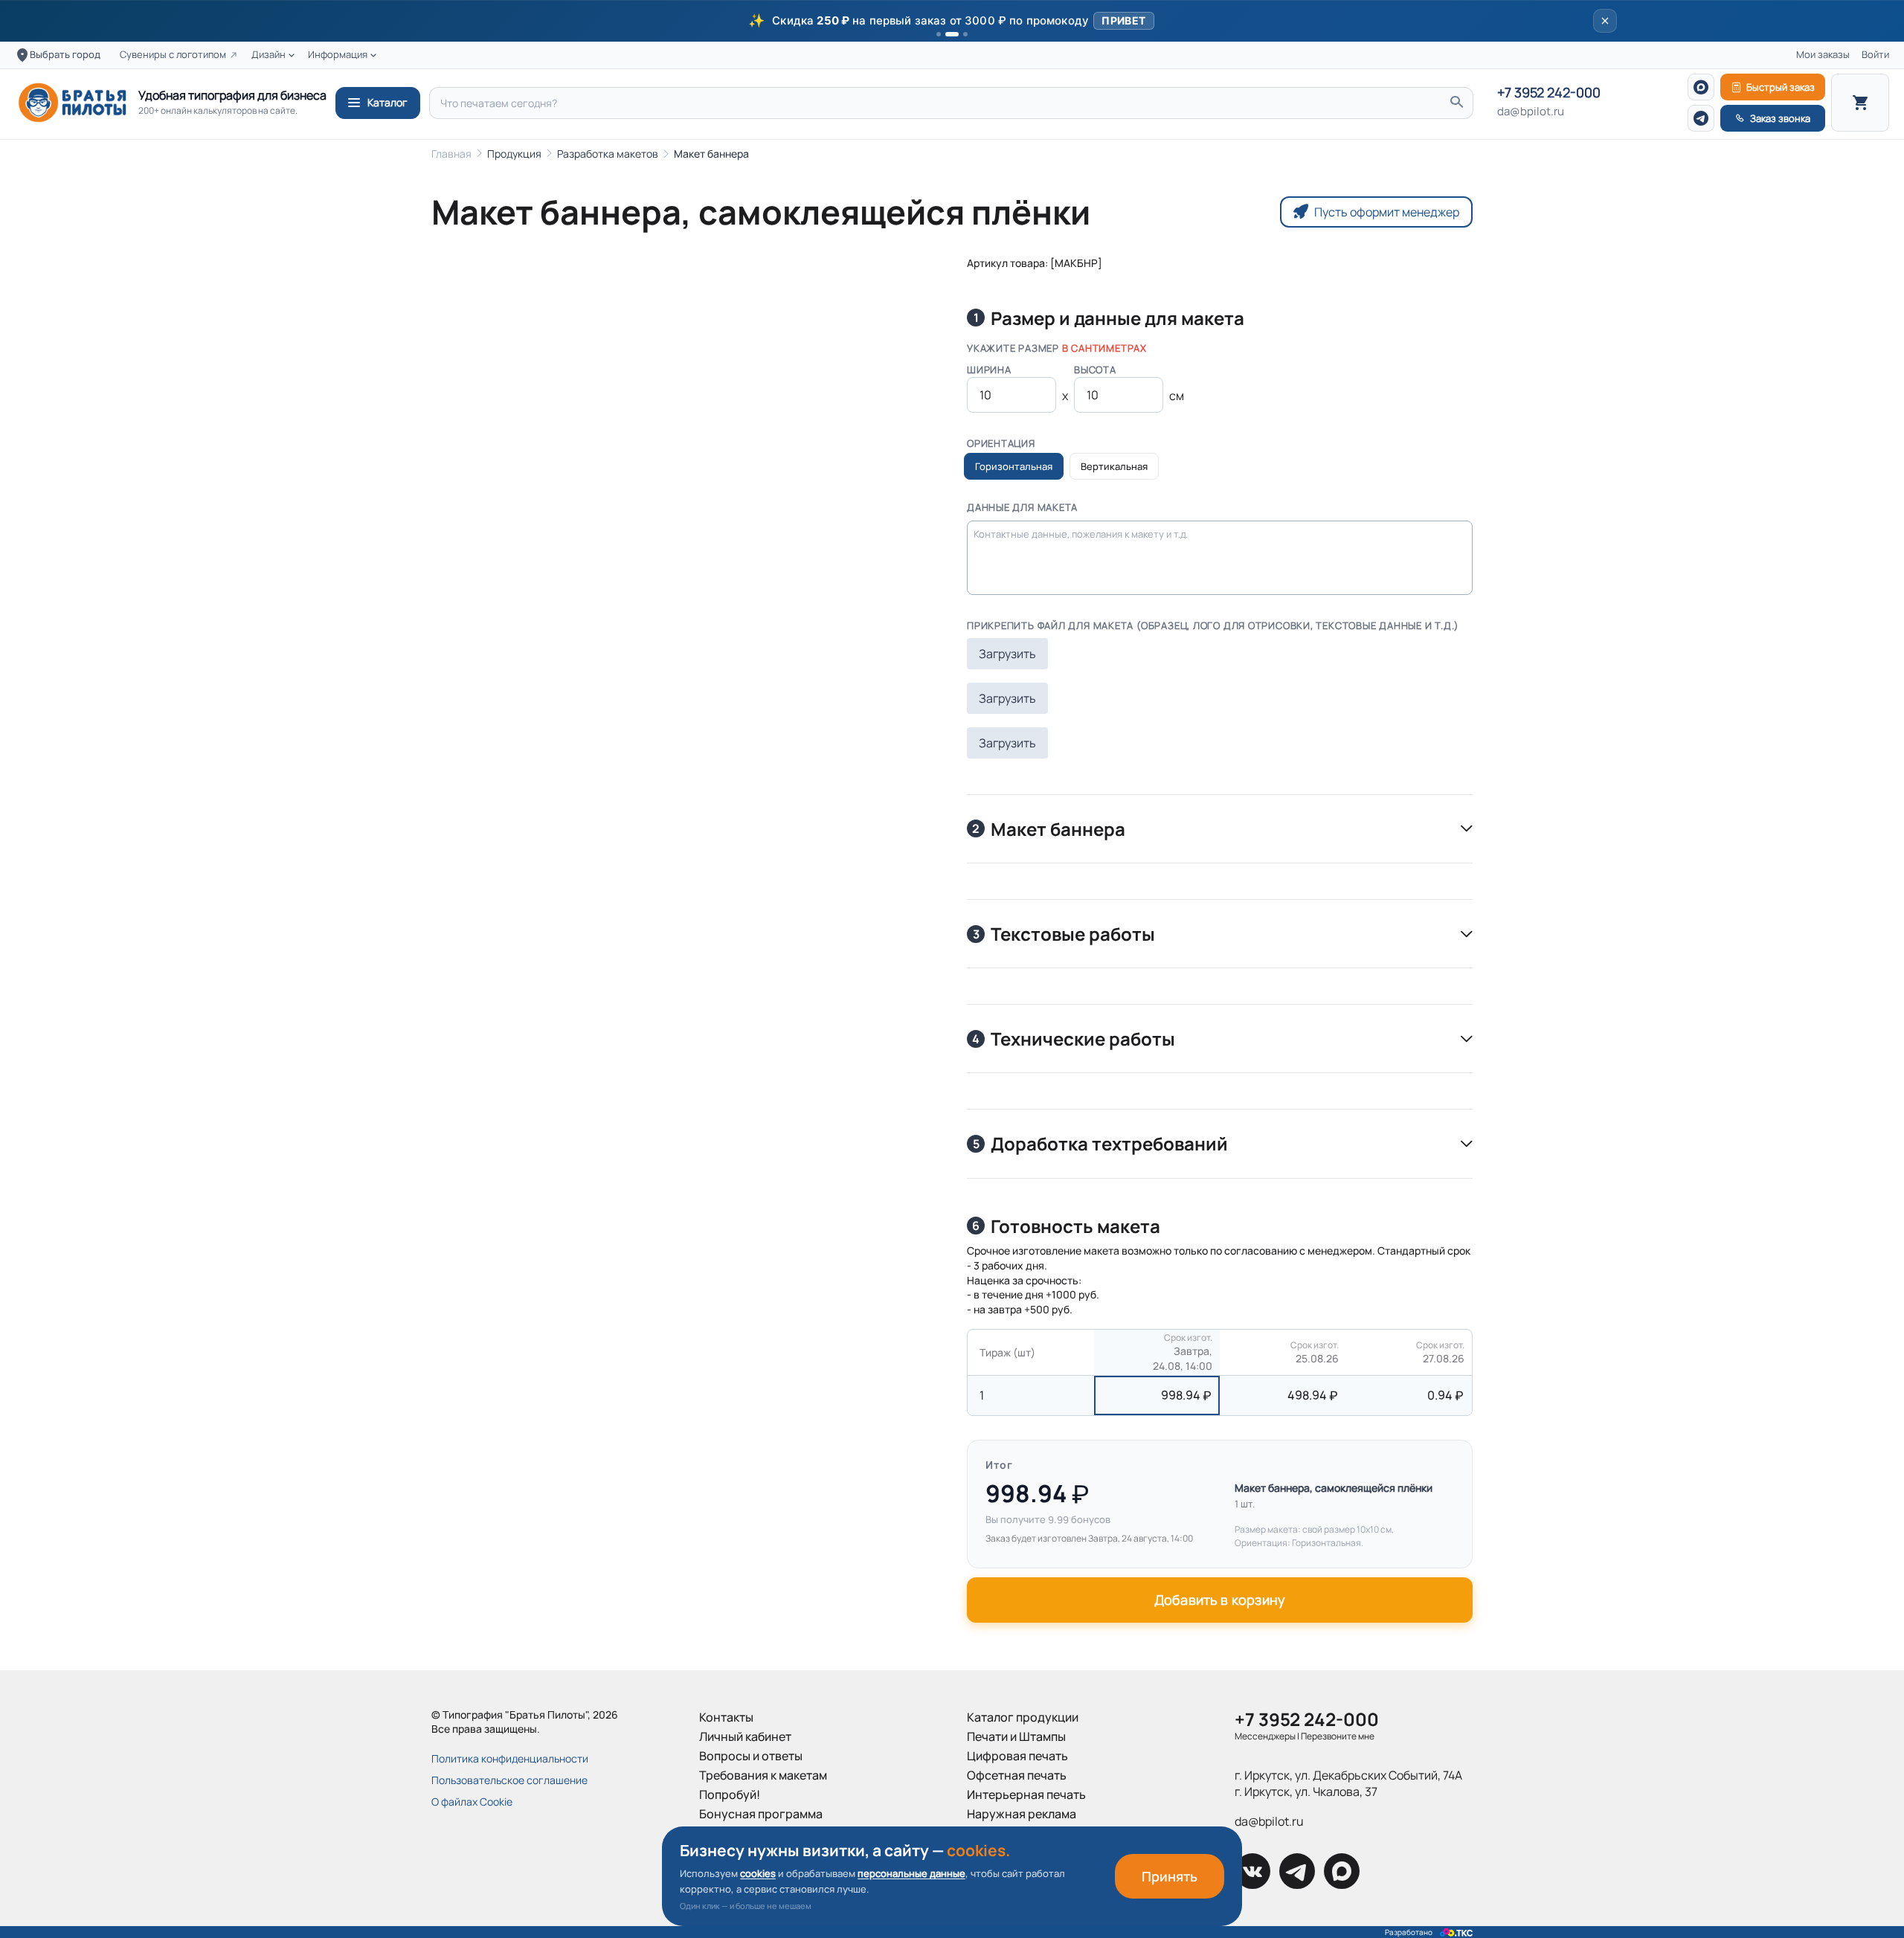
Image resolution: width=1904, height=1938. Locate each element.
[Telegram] (1701, 118)
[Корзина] (1860, 103)
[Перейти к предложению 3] (965, 34)
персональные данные (911, 1873)
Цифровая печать (1017, 1756)
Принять (1170, 1876)
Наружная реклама (1022, 1814)
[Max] (1701, 87)
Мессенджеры (1265, 1736)
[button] (952, 21)
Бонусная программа (761, 1814)
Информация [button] (338, 55)
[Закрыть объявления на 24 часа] (1605, 21)
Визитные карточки (1022, 1833)
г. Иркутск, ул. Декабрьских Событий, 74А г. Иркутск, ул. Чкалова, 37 (1348, 1783)
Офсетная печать (1017, 1775)
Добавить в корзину (1220, 1600)
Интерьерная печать (1026, 1794)
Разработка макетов (608, 154)
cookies (758, 1873)
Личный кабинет (745, 1736)
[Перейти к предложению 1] (939, 34)
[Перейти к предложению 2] (952, 34)
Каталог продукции (1023, 1717)
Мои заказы (1823, 55)
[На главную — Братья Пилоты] (72, 103)
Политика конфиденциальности (510, 1758)
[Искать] (1456, 103)
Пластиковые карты (1023, 1852)
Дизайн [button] (268, 55)
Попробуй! (730, 1794)
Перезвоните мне (1338, 1736)
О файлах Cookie (472, 1802)
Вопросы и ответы (751, 1756)
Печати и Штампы (1016, 1736)
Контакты (726, 1717)
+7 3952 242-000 (1549, 93)
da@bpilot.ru (1531, 112)
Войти (1875, 55)
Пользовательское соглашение (509, 1780)
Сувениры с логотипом (173, 55)
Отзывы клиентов (749, 1852)
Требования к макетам (763, 1775)
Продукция (514, 154)
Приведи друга (742, 1833)
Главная (451, 154)
